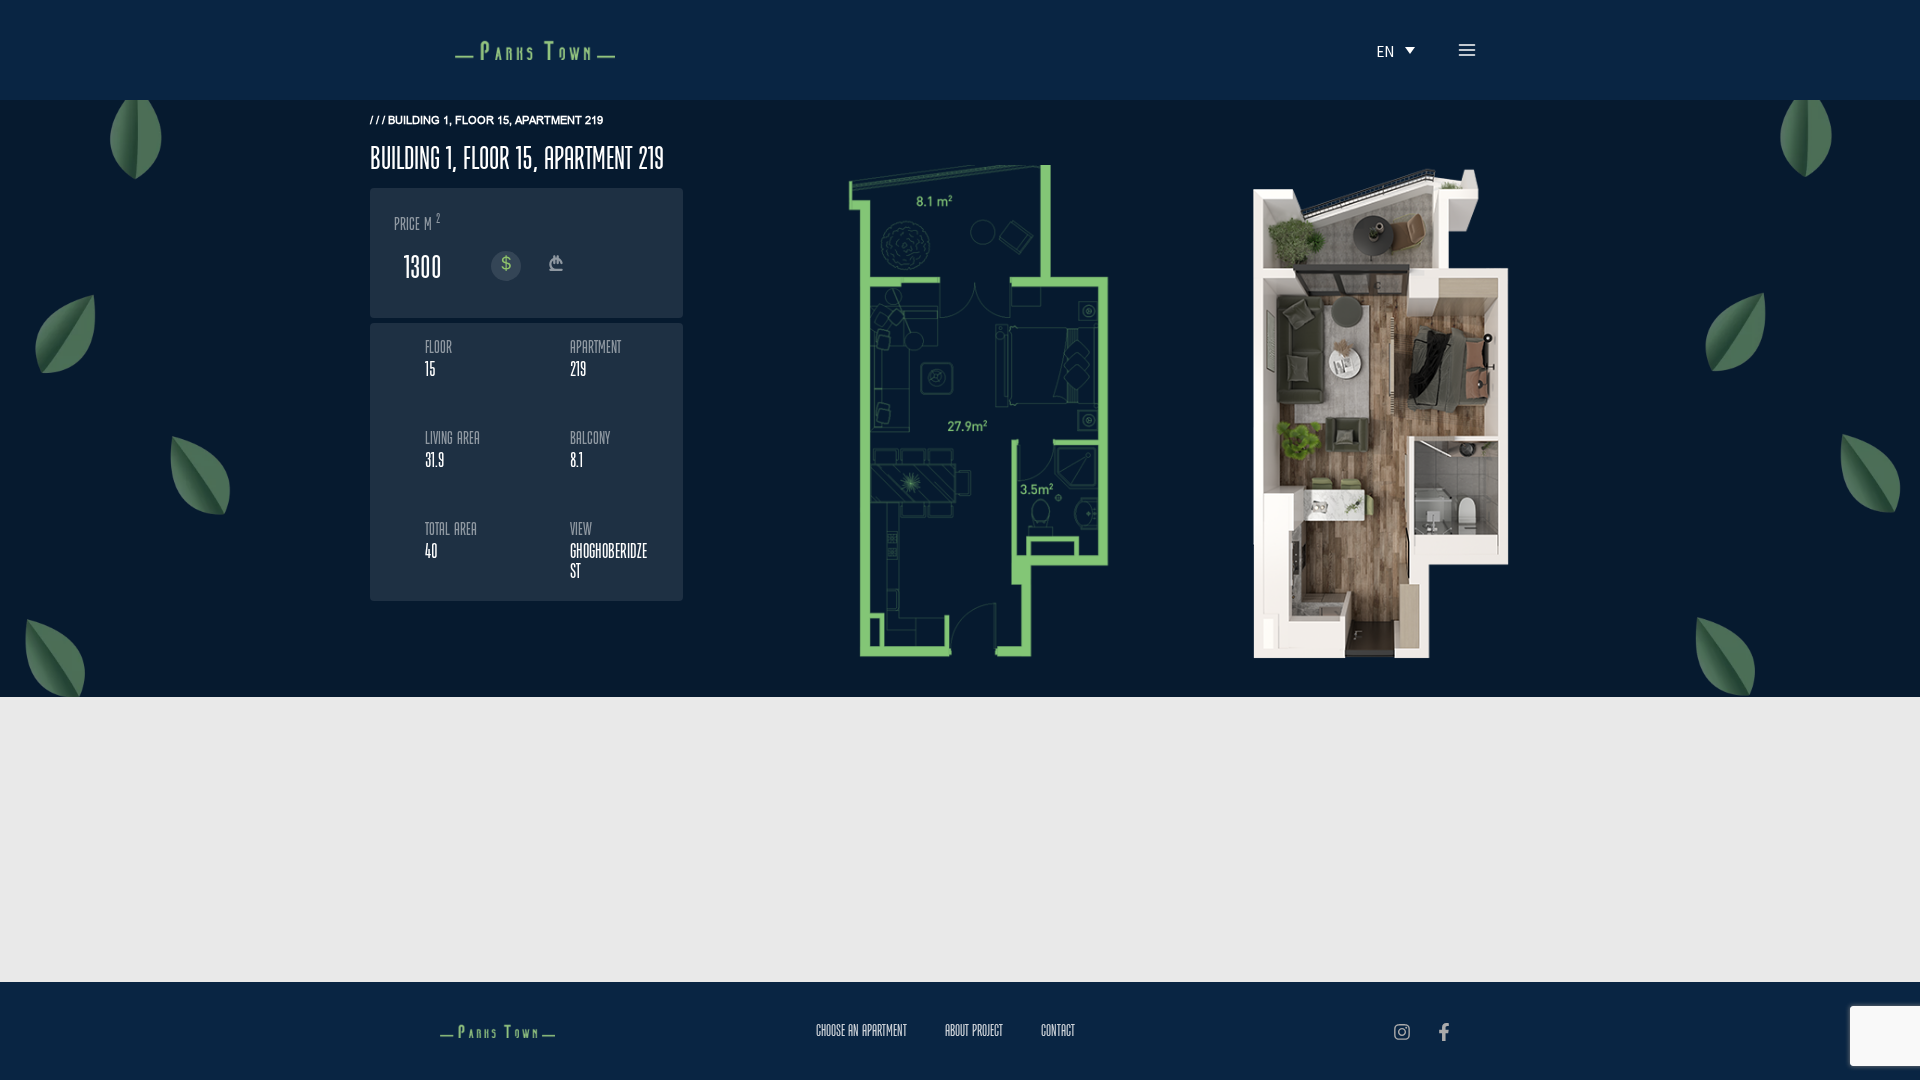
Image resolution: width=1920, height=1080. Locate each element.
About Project (974, 1030)
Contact (1058, 1030)
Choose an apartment (861, 1030)
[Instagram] (1402, 1032)
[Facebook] (1444, 1032)
